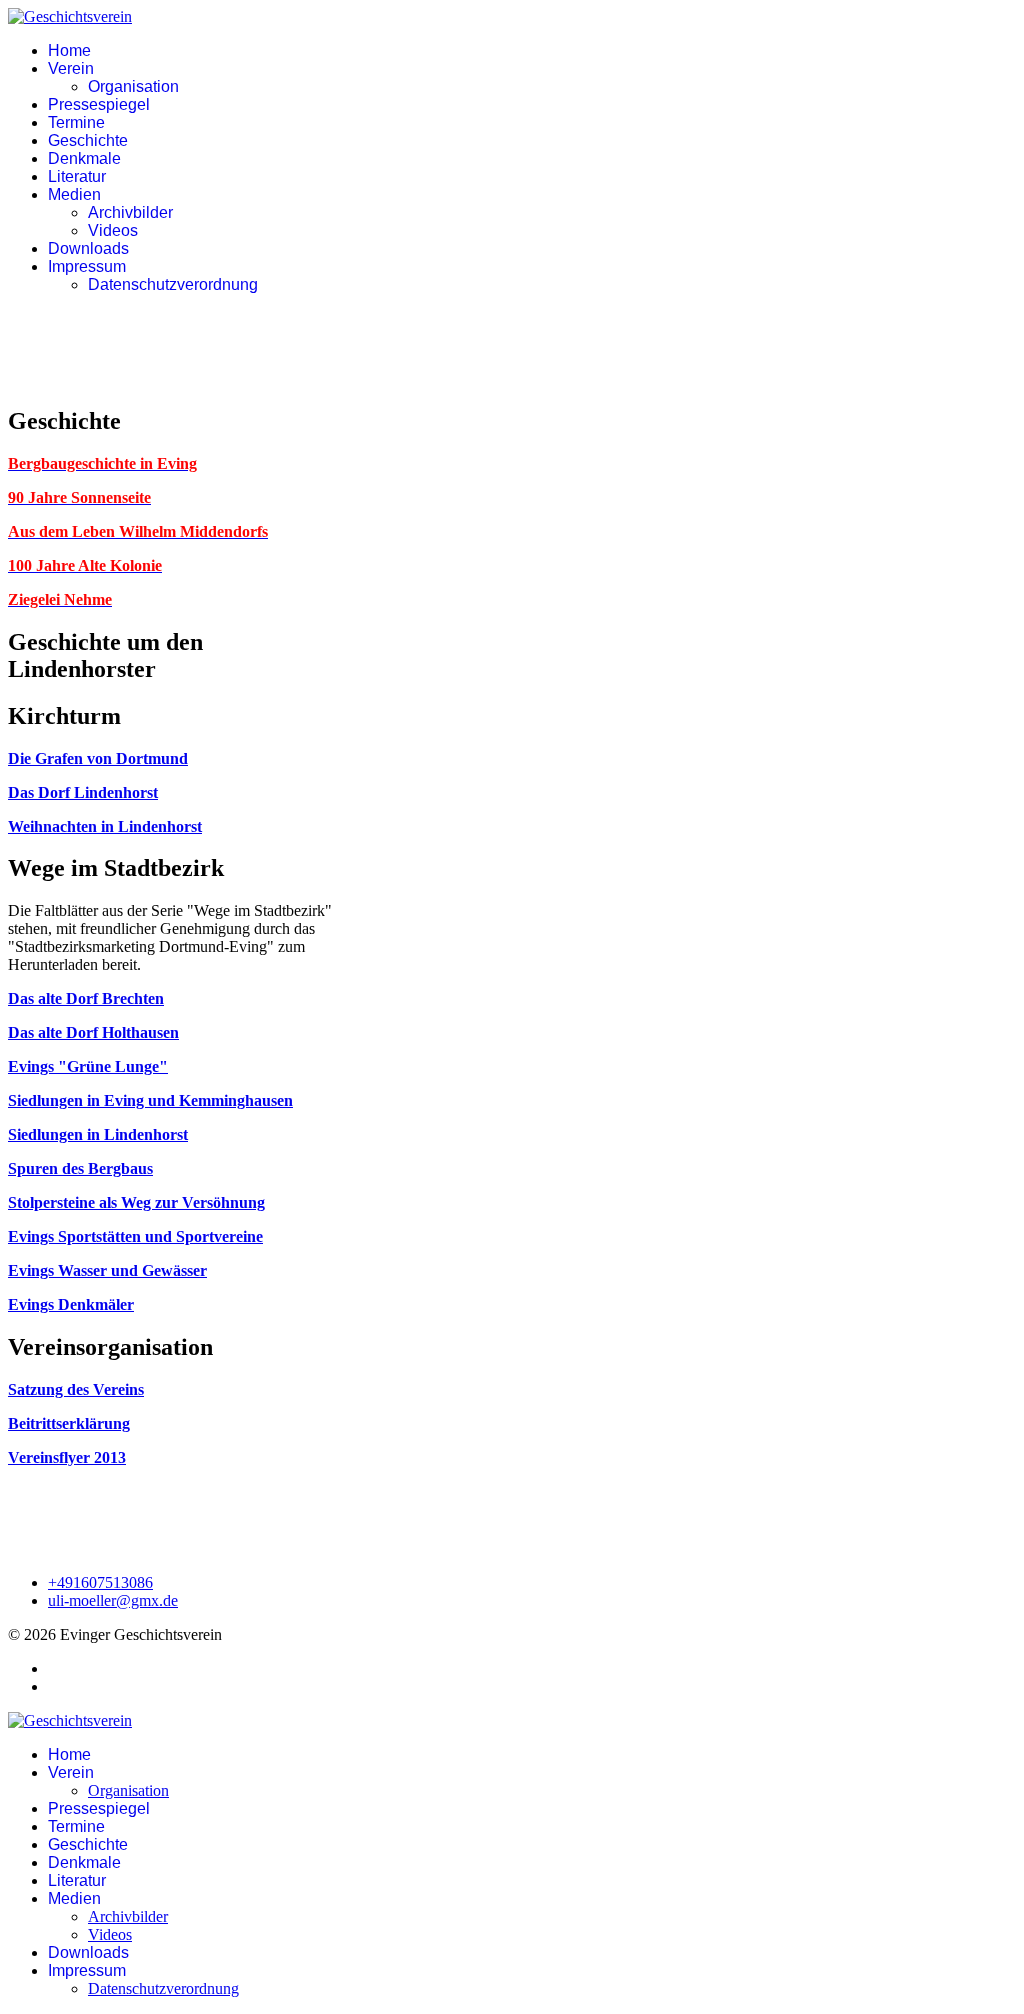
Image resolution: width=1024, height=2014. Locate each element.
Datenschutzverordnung (173, 284)
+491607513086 (100, 1582)
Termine (76, 122)
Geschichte (88, 140)
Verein (71, 68)
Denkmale (84, 158)
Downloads (88, 248)
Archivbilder (130, 212)
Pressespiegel (99, 104)
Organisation (133, 86)
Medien (74, 194)
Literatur (77, 176)
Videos (113, 230)
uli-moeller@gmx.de (113, 1600)
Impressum (87, 266)
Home (69, 50)
